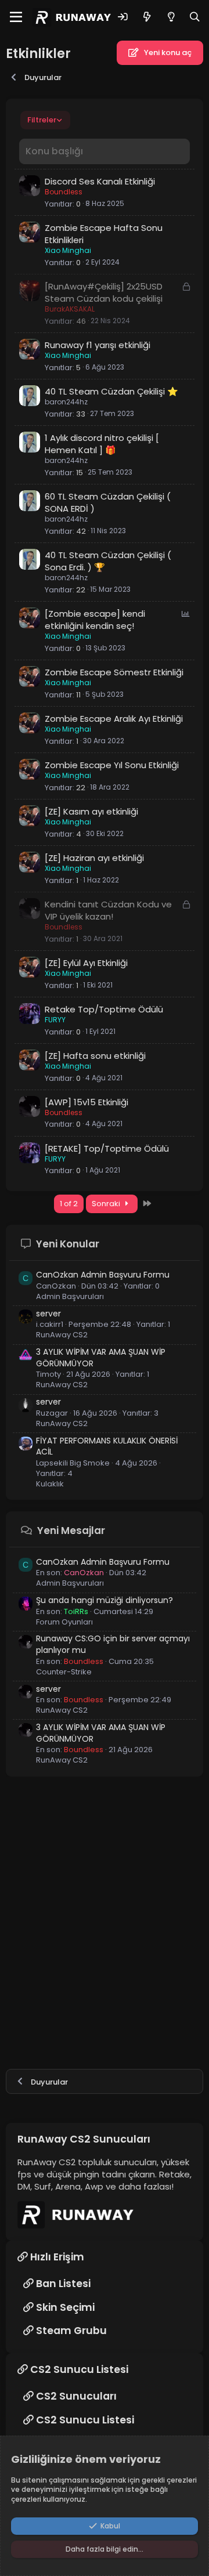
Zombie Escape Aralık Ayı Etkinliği (114, 719)
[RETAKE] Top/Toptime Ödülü (107, 1148)
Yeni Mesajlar (71, 1531)
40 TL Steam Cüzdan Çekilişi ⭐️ (111, 391)
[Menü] (16, 17)
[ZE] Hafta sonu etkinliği (95, 1056)
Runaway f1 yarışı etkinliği (98, 345)
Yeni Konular (68, 1244)
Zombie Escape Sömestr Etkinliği (114, 672)
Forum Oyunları (64, 1622)
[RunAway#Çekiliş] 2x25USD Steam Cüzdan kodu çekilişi (104, 292)
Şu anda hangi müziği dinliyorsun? (105, 1600)
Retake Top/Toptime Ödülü (104, 1009)
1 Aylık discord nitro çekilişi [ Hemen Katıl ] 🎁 (102, 444)
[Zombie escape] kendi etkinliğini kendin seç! (95, 620)
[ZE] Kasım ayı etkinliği (91, 811)
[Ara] (195, 17)
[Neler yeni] (147, 17)
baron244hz (66, 402)
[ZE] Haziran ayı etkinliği (94, 858)
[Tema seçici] (171, 17)
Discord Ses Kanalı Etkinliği (100, 181)
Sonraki (107, 1204)
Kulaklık (50, 1484)
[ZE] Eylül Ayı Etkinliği (86, 963)
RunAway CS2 (62, 1335)
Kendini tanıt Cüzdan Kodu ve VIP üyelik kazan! (108, 910)
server (48, 1314)
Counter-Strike (64, 1672)
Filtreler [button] (42, 120)
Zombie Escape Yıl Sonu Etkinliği (112, 765)
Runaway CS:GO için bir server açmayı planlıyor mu (113, 1644)
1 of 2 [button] (69, 1204)
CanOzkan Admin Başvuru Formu (103, 1275)
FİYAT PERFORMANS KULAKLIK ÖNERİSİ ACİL (107, 1446)
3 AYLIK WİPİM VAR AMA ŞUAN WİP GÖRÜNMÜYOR (101, 1358)
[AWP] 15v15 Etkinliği (87, 1102)
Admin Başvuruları (70, 1296)
